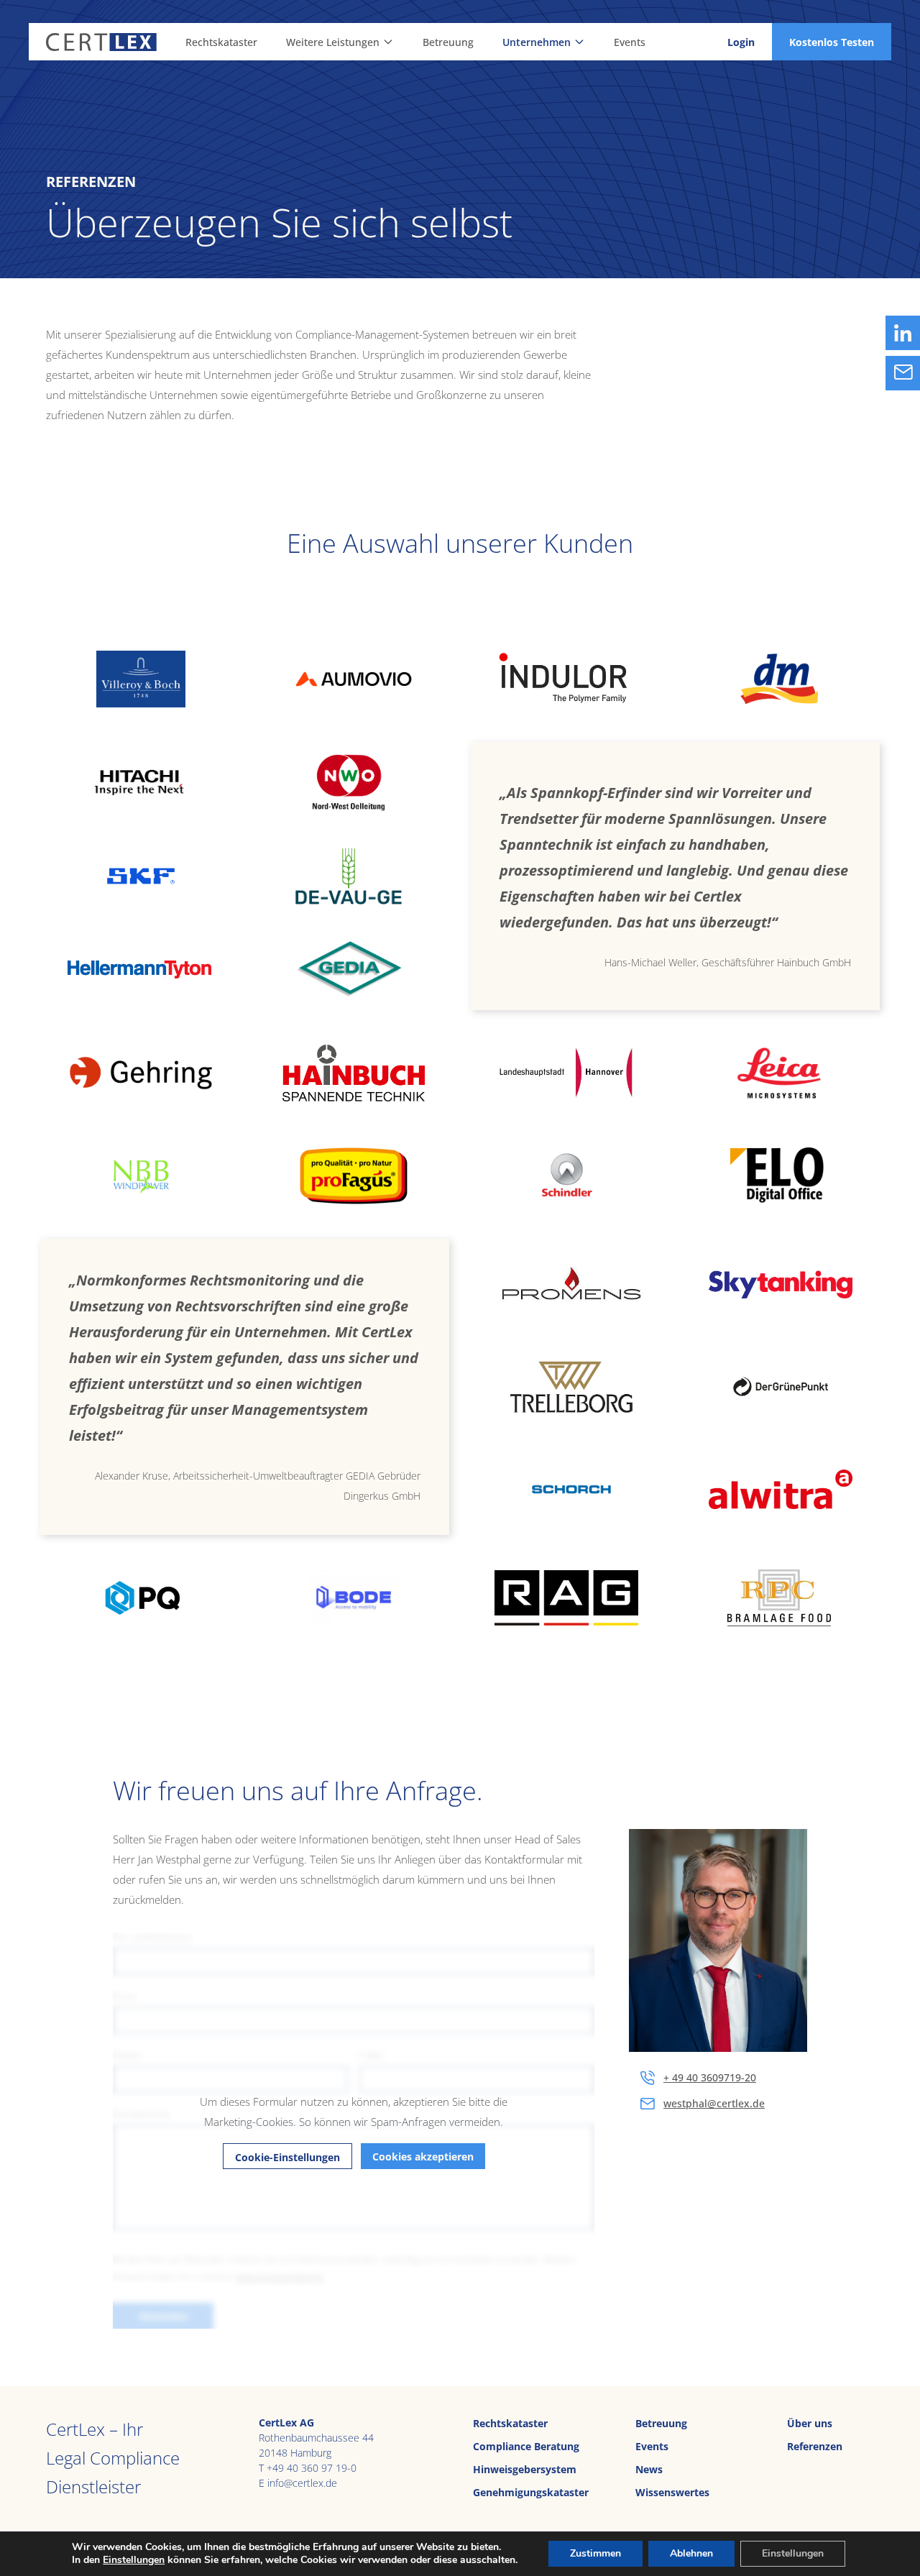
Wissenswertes (672, 2492)
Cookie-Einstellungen (287, 2157)
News (649, 2469)
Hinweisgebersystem (525, 2469)
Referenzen (815, 2446)
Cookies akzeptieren (423, 2156)
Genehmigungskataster (531, 2492)
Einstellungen (134, 2560)
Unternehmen (537, 42)
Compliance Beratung (526, 2446)
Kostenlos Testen (832, 42)
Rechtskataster (221, 42)
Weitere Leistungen (333, 42)
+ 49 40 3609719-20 (710, 2077)
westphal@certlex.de (714, 2103)
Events (630, 42)
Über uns (810, 2423)
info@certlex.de (302, 2483)
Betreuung (448, 42)
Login (741, 42)
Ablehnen (691, 2553)
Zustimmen (595, 2553)
